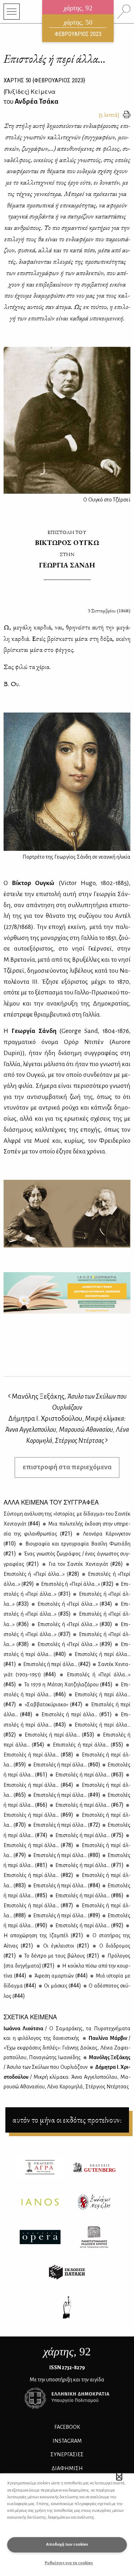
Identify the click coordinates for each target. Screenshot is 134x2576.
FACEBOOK (67, 2427)
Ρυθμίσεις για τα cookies (69, 2563)
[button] (119, 2477)
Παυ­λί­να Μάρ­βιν (67, 2048)
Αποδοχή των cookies (67, 2544)
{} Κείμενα (29, 91)
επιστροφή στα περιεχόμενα (67, 1467)
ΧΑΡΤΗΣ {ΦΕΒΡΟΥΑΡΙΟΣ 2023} (44, 80)
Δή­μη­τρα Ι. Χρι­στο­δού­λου (67, 2077)
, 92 (67, 2351)
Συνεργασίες (67, 2454)
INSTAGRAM (67, 2441)
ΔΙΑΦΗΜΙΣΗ (67, 2468)
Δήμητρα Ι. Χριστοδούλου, (67, 1430)
